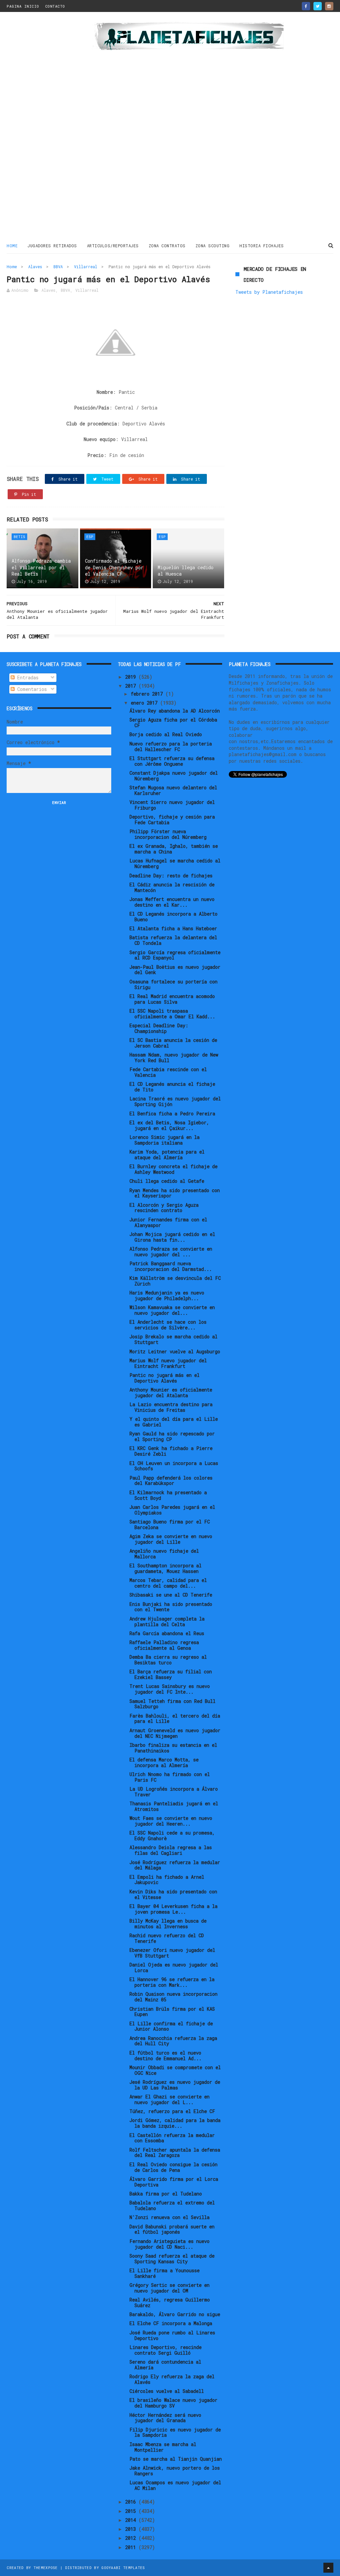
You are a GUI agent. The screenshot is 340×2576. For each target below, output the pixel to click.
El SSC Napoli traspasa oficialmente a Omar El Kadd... (172, 1014)
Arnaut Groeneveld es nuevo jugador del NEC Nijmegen (175, 1733)
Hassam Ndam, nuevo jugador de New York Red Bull (174, 1058)
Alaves (35, 267)
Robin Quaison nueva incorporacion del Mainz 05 (173, 1997)
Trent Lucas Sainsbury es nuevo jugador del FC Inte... (170, 1689)
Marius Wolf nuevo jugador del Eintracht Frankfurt (168, 1363)
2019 (132, 677)
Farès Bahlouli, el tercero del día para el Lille (175, 1719)
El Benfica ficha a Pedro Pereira (172, 1114)
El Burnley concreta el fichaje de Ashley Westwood (173, 1169)
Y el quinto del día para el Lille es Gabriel (174, 1422)
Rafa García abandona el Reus (167, 1633)
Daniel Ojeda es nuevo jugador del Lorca (174, 1967)
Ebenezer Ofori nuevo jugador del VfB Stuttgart (172, 1953)
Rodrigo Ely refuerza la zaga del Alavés (172, 2379)
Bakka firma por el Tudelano (166, 2194)
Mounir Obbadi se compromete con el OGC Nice (175, 2070)
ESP (90, 537)
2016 (132, 2502)
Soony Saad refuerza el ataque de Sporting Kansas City (172, 2259)
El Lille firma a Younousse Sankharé (165, 2273)
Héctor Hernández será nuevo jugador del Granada (165, 2418)
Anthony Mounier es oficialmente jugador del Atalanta (171, 1393)
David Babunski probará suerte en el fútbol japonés (172, 2229)
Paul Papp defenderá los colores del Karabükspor (171, 1481)
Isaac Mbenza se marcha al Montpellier (163, 2447)
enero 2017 (145, 703)
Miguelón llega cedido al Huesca (186, 571)
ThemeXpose (46, 2568)
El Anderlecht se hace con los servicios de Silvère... (168, 1325)
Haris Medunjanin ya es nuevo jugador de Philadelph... (167, 1295)
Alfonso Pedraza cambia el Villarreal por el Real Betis (41, 567)
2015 (132, 2511)
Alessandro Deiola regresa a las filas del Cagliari (171, 1850)
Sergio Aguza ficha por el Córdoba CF (173, 723)
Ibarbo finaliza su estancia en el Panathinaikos (173, 1748)
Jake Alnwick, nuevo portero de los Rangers (175, 2471)
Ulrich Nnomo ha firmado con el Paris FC (170, 1777)
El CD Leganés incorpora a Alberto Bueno (173, 917)
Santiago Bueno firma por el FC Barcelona (170, 1524)
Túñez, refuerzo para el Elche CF (172, 2111)
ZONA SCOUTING (213, 246)
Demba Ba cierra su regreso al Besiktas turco (168, 1660)
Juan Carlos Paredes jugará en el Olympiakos (172, 1510)
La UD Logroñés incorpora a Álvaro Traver (174, 1792)
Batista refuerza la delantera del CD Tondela (173, 940)
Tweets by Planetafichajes (269, 292)
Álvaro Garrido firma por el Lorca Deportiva (174, 2182)
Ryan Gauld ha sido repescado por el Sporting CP (172, 1436)
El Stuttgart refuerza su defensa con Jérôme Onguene (172, 761)
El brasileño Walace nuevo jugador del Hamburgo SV (173, 2403)
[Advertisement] (46, 128)
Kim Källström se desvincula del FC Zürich (175, 1281)
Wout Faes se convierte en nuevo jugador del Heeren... (171, 1821)
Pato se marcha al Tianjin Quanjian (176, 2459)
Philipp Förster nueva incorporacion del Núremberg (168, 834)
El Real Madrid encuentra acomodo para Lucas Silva (172, 999)
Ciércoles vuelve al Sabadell (167, 2391)
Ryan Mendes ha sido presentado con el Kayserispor (175, 1193)
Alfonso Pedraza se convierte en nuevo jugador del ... (171, 1252)
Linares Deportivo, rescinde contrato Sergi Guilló (166, 2350)
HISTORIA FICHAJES (262, 246)
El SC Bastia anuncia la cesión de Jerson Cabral (173, 1043)
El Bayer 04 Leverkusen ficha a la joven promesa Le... (173, 1909)
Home (12, 246)
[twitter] (318, 6)
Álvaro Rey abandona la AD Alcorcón (175, 711)
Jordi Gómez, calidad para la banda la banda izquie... (175, 2123)
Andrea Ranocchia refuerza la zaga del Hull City (173, 2041)
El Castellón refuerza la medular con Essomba (172, 2138)
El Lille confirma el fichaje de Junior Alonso (171, 2026)
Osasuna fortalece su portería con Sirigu (173, 984)
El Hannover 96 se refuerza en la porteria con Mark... (172, 1982)
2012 (132, 2538)
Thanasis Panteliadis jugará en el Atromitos (174, 1806)
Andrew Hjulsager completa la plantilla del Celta (167, 1622)
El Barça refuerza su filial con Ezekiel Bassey (171, 1674)
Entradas (27, 677)
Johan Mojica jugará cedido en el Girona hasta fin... (172, 1237)
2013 (132, 2529)
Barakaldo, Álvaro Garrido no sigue (175, 2314)
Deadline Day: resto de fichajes (171, 876)
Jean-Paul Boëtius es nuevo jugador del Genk (175, 970)
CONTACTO (55, 6)
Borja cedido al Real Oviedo (166, 734)
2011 (132, 2547)
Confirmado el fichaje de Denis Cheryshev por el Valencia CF (114, 567)
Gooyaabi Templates (123, 2568)
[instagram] (329, 6)
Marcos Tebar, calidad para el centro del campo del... (168, 1583)
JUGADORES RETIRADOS (52, 246)
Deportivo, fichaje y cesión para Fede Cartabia (172, 820)
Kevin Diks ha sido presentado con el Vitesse (173, 1894)
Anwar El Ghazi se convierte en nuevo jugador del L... (170, 2099)
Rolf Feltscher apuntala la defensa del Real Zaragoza (175, 2153)
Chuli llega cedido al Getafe (167, 1181)
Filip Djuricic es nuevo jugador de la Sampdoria (175, 2432)
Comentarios (31, 689)
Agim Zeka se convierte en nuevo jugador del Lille (171, 1539)
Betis (19, 537)
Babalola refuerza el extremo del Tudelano (172, 2205)
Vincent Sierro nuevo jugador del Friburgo (172, 805)
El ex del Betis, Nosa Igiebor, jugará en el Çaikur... (169, 1125)
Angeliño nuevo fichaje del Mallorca (164, 1554)
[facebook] (306, 6)
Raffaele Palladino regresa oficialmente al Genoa (164, 1645)
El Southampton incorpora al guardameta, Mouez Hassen (166, 1568)
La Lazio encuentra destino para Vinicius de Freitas (171, 1407)
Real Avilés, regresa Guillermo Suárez (170, 2302)
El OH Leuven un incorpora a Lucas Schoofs (174, 1466)
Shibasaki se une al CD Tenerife (171, 1595)
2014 (132, 2520)
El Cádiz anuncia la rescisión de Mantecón (172, 887)
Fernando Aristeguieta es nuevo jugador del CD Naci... (170, 2244)
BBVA (58, 267)
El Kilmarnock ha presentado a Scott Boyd (168, 1495)
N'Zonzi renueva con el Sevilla (170, 2217)
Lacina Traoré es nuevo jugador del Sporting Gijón (175, 1101)
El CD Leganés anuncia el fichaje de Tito (172, 1087)
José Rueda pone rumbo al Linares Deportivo (172, 2335)
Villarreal (86, 267)
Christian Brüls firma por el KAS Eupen (172, 2012)
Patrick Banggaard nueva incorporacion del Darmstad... (171, 1266)
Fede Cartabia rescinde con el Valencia (168, 1072)
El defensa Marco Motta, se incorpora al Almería (164, 1762)
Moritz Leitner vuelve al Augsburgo (175, 1351)
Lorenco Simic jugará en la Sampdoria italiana (165, 1140)
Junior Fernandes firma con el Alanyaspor (168, 1222)
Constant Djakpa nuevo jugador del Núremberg (174, 776)
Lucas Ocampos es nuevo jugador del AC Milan (175, 2485)
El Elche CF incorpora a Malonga (171, 2323)
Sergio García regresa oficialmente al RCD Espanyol (175, 955)
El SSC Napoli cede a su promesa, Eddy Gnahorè (172, 1836)
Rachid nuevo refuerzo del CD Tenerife (167, 1938)
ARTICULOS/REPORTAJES (113, 246)
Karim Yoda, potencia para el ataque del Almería (167, 1155)
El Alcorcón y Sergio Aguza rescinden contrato (164, 1208)
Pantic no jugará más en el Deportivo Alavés (165, 1378)
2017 (132, 686)
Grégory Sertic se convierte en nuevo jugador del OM (170, 2288)
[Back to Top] (328, 2568)
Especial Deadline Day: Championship (159, 1028)
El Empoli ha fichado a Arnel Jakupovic (167, 1880)
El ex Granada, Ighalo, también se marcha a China (174, 849)
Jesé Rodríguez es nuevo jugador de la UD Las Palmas (175, 2085)
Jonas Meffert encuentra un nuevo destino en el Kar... (172, 902)
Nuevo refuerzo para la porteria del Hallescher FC (171, 746)
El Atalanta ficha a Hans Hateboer (173, 928)
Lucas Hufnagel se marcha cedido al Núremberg (175, 863)
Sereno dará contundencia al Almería (165, 2365)
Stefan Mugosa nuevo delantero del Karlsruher (173, 790)
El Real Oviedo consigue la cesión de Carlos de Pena (173, 2167)
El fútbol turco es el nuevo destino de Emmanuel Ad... (166, 2056)
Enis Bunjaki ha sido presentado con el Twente (171, 1607)
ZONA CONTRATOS (167, 246)
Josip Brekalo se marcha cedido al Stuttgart (173, 1339)
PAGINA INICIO (23, 6)
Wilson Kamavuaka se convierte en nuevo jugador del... (172, 1310)
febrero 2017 (148, 694)
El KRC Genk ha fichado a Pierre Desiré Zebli (171, 1451)
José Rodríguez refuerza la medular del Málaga (175, 1865)
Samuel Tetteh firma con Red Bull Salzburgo (172, 1704)
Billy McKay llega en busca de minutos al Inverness (168, 1924)
